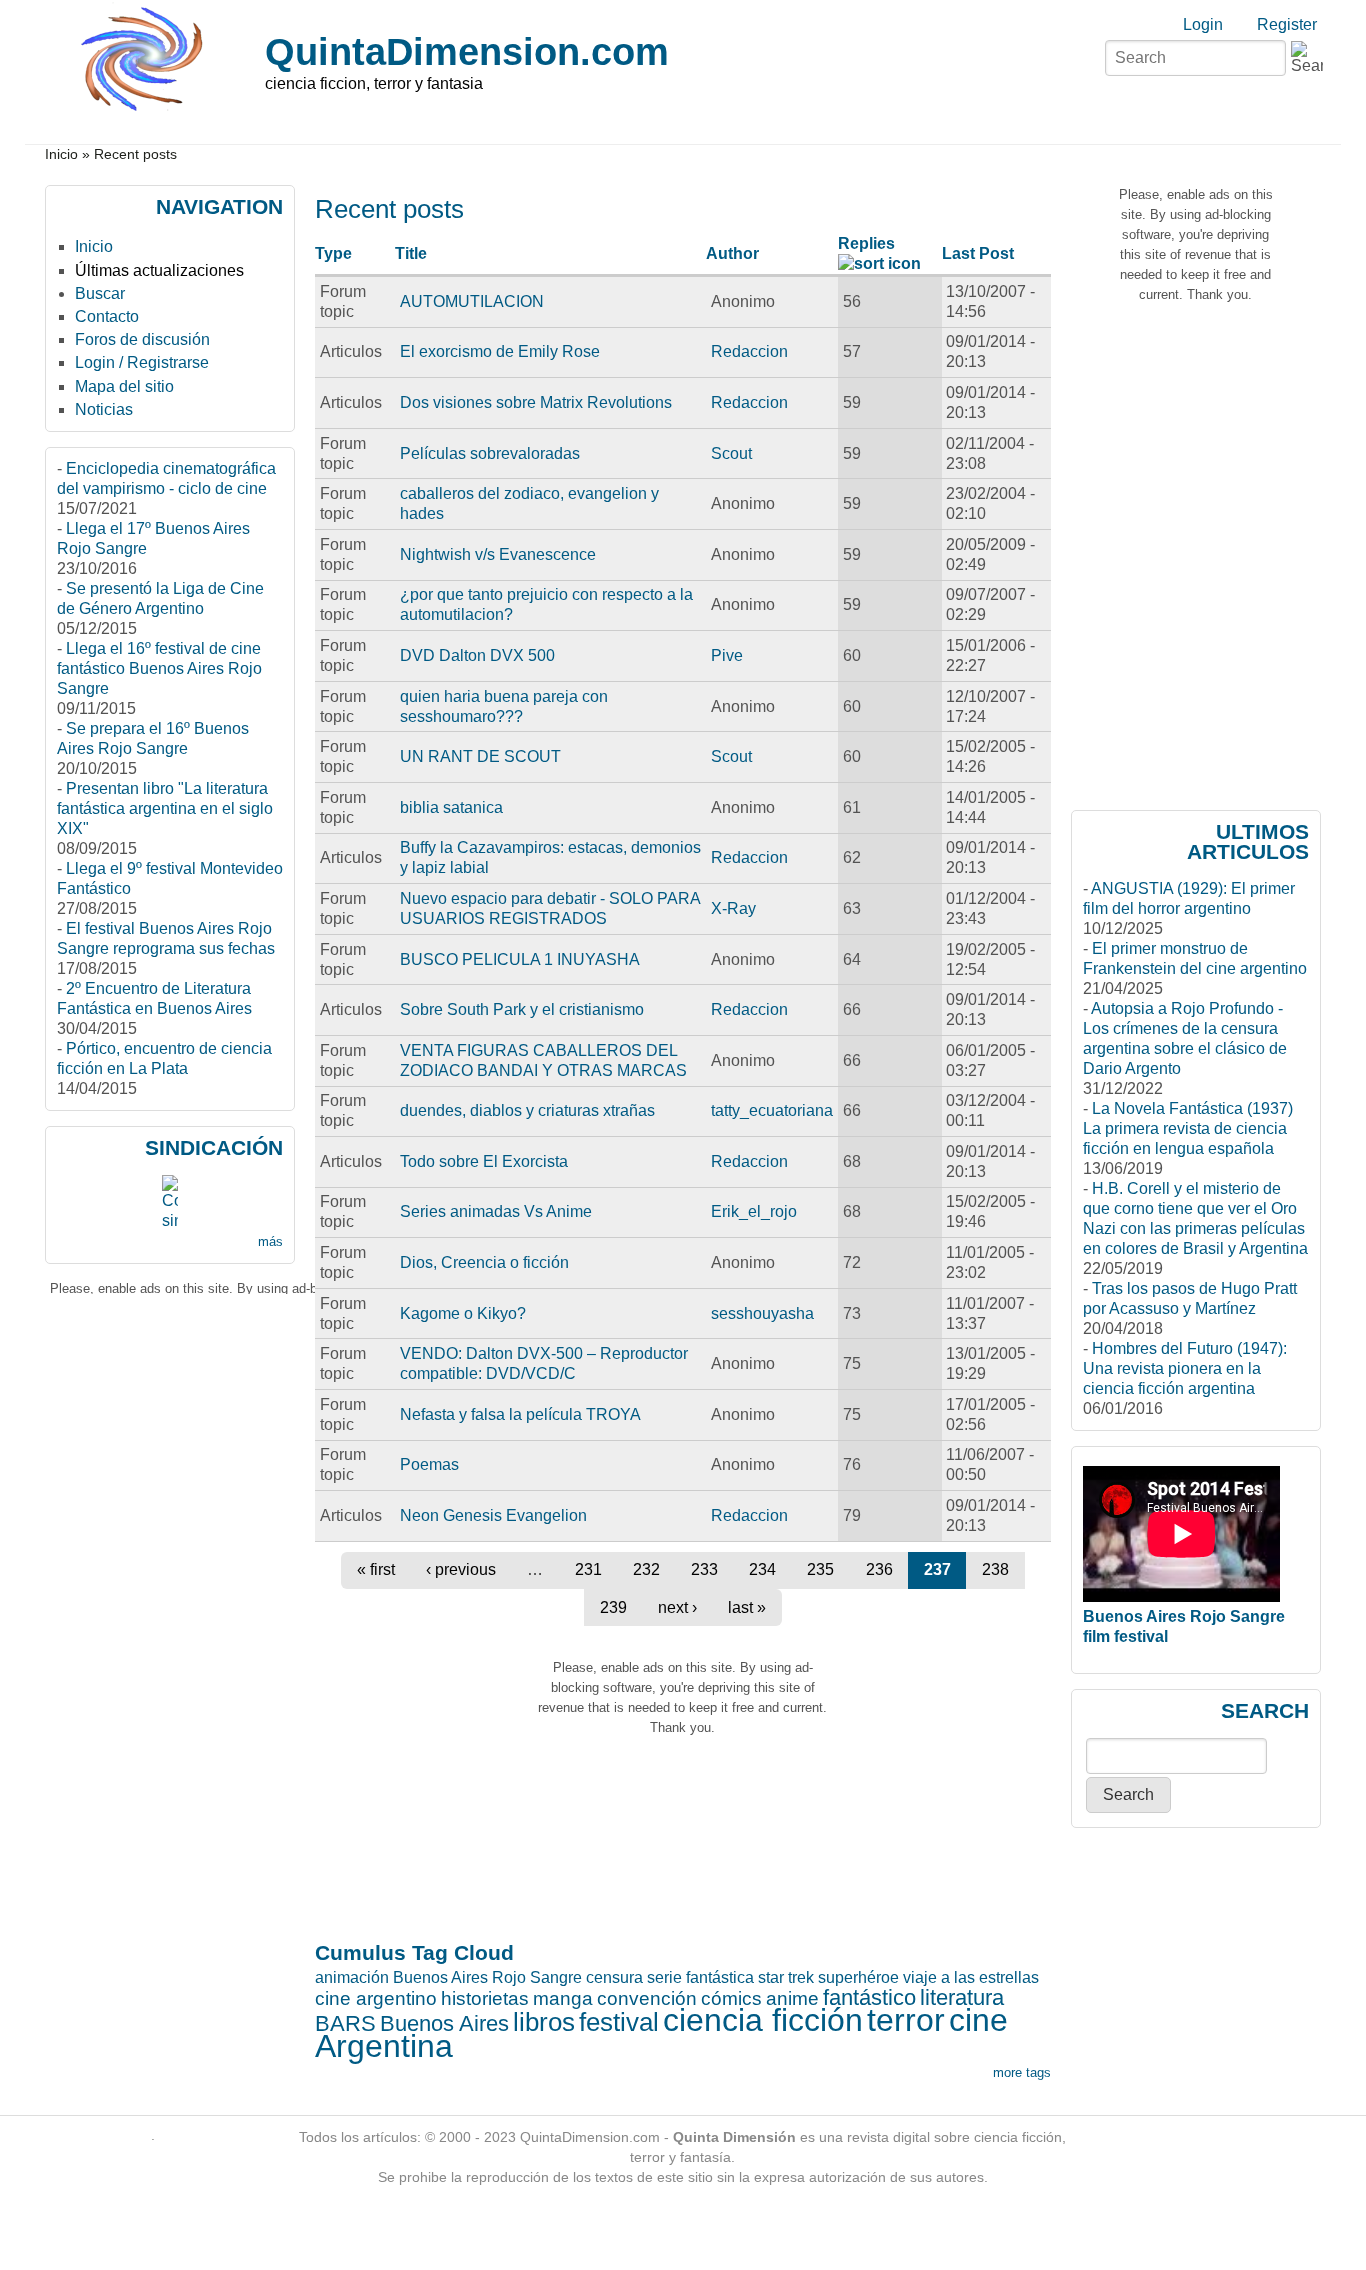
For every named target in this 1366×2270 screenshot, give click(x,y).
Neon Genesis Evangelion (493, 1515)
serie (664, 1977)
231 (588, 1569)
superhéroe (858, 1977)
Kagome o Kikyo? (463, 1313)
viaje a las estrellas (971, 1977)
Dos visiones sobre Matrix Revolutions (536, 402)
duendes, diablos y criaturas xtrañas (527, 1110)
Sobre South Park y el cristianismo (522, 1009)
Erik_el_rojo (754, 1211)
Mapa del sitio (124, 386)
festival (619, 2022)
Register (1287, 24)
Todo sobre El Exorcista (484, 1161)
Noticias (104, 409)
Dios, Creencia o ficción (484, 1262)
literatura (962, 1997)
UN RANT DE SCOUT (480, 756)
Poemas (429, 1464)
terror (906, 2020)
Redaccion (749, 351)
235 (820, 1569)
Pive (727, 655)
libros (544, 2022)
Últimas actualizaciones (159, 270)
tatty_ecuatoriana (772, 1110)
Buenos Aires (444, 2023)
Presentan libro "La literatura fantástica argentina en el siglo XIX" (165, 808)
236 (879, 1569)
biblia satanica (451, 807)
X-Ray (733, 908)
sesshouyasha (762, 1313)
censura (614, 1977)
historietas (485, 1998)
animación (352, 1977)
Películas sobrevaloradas (490, 453)
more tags (1022, 2072)
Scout (731, 453)
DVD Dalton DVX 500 (477, 655)
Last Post (978, 253)
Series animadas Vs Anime (496, 1211)
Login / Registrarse (142, 362)
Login (1203, 24)
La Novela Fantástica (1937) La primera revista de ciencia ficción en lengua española (1188, 1128)
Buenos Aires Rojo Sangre (487, 1977)
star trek (786, 1977)
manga (563, 1998)
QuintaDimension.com (467, 51)
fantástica (720, 1977)
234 (762, 1569)
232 (646, 1569)
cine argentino (376, 1998)
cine (978, 2020)
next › (677, 1607)
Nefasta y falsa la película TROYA (520, 1414)
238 (995, 1569)
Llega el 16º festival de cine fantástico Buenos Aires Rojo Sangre (159, 668)
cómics (731, 1998)
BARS (345, 2023)
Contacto (107, 316)
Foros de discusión (142, 339)
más (270, 1241)
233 (704, 1569)
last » (747, 1607)
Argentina (384, 2046)
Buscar (100, 293)
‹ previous (461, 1569)
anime (792, 1998)
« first (376, 1569)
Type (333, 253)
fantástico (869, 1997)
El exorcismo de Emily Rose (500, 351)
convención (647, 1998)
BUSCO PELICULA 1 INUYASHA (520, 959)
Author (732, 253)
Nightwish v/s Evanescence (498, 554)
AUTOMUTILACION (472, 301)
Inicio (61, 154)
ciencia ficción (763, 2020)
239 (613, 1607)
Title (411, 253)
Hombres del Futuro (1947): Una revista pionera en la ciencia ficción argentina (1185, 1368)
